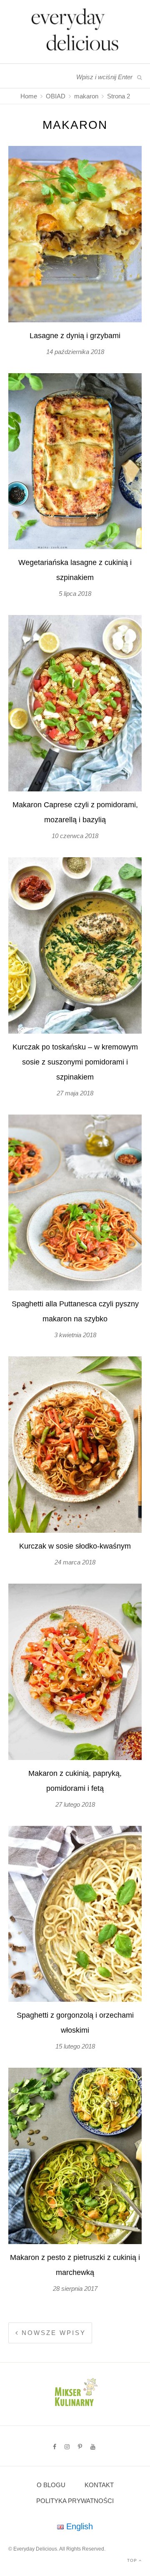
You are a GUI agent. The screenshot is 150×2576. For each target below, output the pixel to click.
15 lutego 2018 (75, 2046)
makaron (86, 96)
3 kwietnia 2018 (75, 1335)
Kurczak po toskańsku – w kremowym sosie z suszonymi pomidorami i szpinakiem (75, 1062)
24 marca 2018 (75, 1562)
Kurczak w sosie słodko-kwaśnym (75, 1546)
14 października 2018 (75, 352)
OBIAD (56, 96)
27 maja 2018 (75, 1093)
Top (133, 2560)
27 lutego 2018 (75, 1804)
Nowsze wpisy (52, 2333)
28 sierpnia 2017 (75, 2289)
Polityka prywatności (75, 2501)
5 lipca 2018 (75, 594)
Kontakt (99, 2485)
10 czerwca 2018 (75, 836)
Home (29, 96)
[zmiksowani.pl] (75, 2408)
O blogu (51, 2485)
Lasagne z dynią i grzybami (75, 336)
